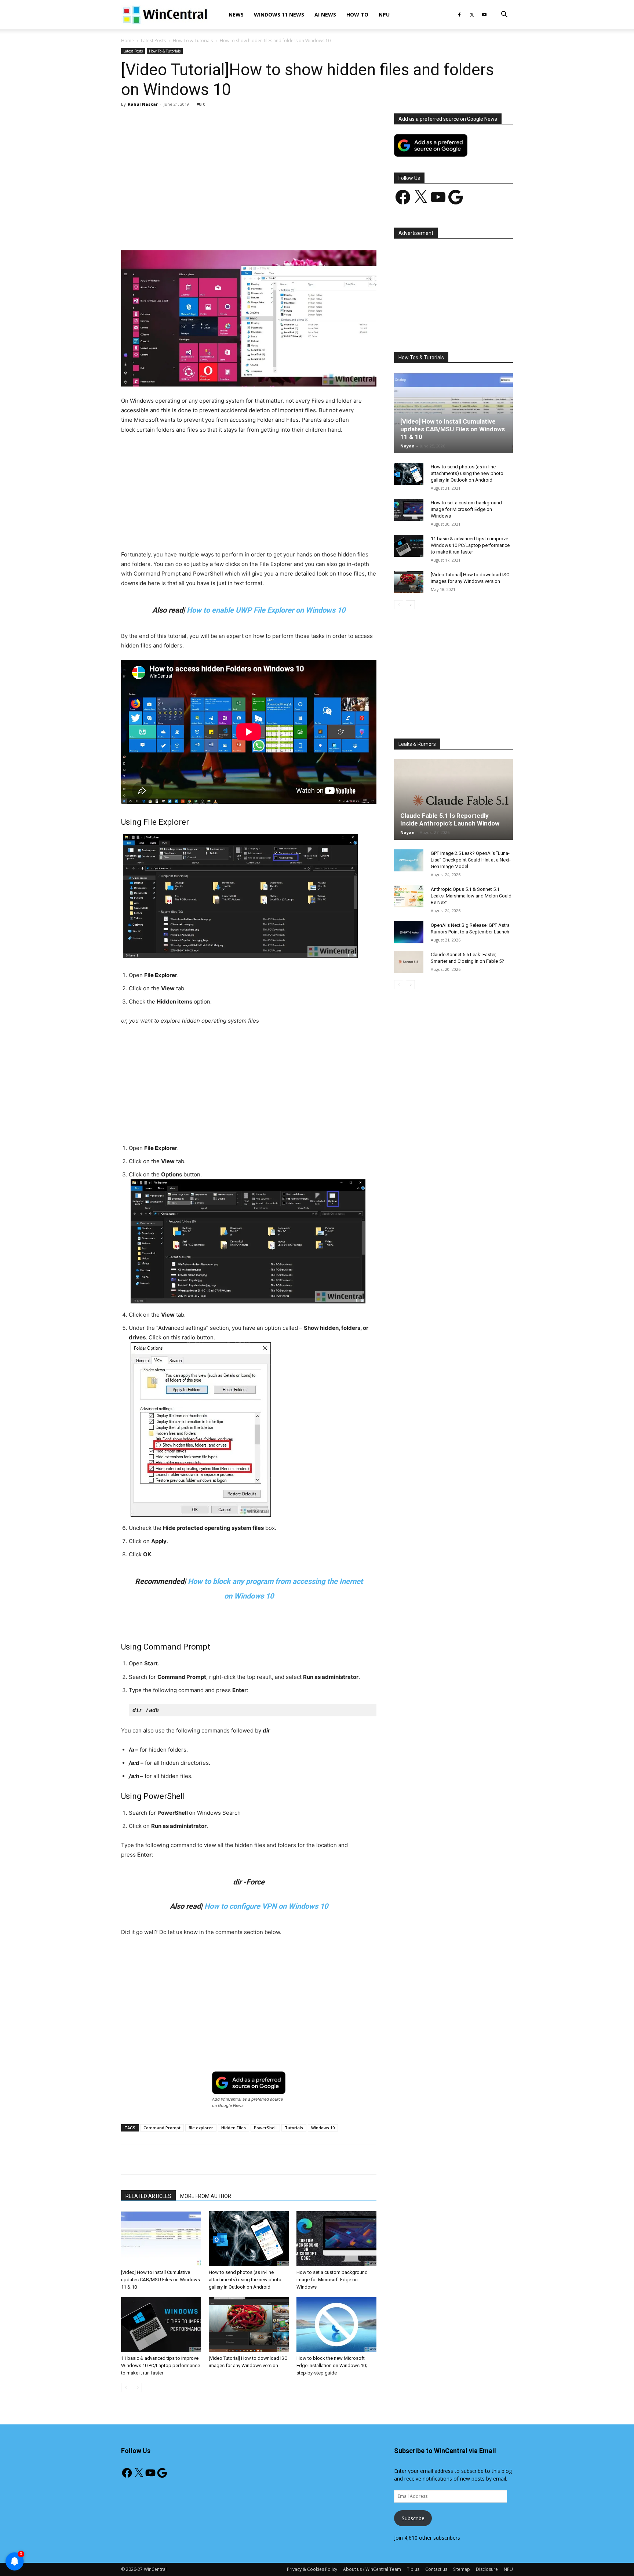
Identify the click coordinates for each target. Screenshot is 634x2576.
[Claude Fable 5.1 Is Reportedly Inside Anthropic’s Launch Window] (453, 799)
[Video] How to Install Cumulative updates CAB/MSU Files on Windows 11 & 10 (161, 2280)
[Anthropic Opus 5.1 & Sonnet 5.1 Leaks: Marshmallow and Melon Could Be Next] (409, 896)
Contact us (436, 2569)
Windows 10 (323, 2128)
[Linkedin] (240, 229)
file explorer (201, 2128)
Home (127, 41)
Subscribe (413, 2518)
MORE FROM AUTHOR (206, 2196)
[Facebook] (459, 15)
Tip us (413, 2569)
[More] (291, 229)
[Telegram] (274, 229)
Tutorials (294, 2128)
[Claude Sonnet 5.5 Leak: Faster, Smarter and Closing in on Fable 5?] (409, 962)
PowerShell (265, 2128)
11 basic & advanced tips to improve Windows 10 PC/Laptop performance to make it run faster (161, 2365)
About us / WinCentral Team (372, 2569)
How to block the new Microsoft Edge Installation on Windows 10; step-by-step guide (332, 2365)
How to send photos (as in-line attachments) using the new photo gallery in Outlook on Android (245, 2280)
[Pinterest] (207, 229)
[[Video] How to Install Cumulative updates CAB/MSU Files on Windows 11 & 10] (161, 2239)
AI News (325, 14)
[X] (472, 15)
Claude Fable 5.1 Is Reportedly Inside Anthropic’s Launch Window (450, 819)
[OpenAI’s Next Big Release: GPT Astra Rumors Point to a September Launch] (409, 932)
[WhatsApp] (223, 229)
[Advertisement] (249, 168)
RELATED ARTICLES (148, 2196)
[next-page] (137, 2388)
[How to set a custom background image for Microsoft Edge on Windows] (336, 2239)
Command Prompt (162, 2128)
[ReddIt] (257, 229)
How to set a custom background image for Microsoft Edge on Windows (332, 2280)
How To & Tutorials (193, 41)
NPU (384, 14)
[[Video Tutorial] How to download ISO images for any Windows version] (249, 2325)
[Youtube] (484, 15)
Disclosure (487, 2569)
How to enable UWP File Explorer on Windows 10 (266, 610)
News (236, 14)
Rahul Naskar (143, 104)
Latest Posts (153, 41)
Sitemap (462, 2569)
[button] (504, 15)
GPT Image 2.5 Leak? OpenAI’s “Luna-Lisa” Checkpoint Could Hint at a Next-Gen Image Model (471, 860)
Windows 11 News (279, 14)
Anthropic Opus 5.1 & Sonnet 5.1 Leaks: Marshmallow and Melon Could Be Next (471, 896)
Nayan (407, 446)
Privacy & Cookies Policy (312, 2569)
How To (357, 14)
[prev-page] (126, 2388)
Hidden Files (234, 2128)
